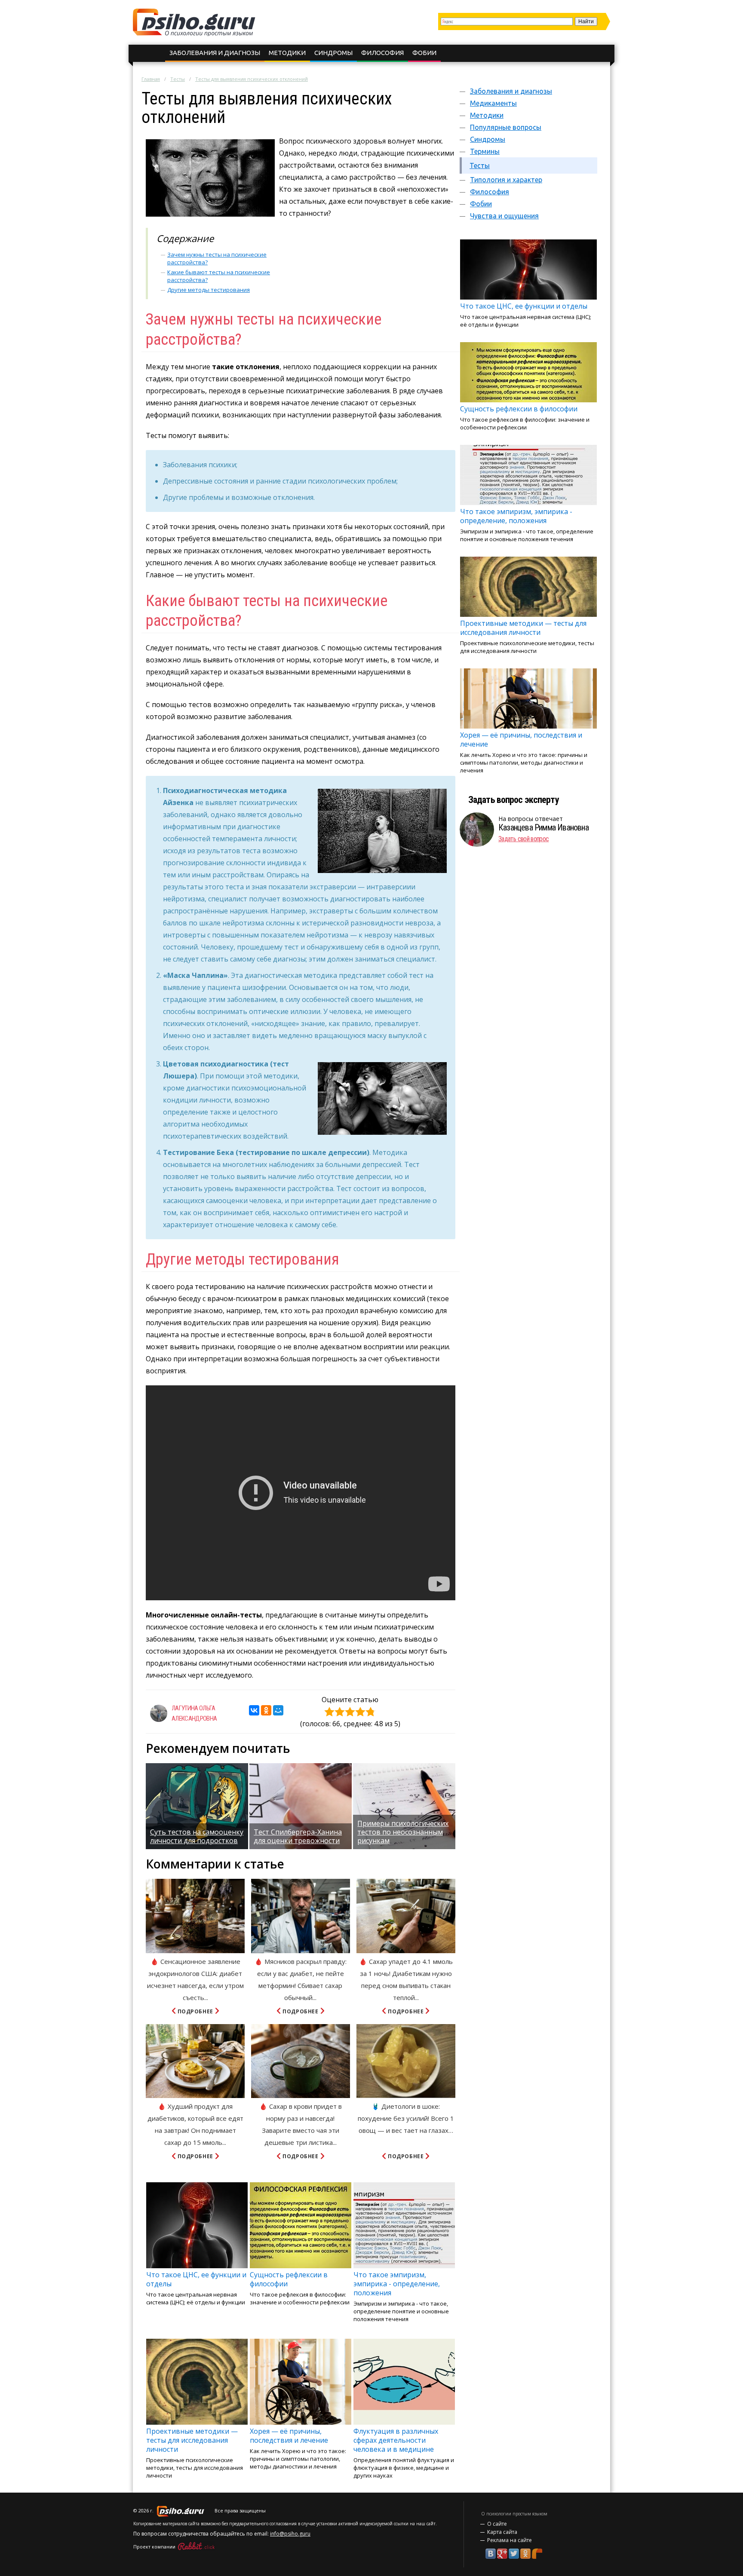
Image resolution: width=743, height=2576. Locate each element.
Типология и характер (506, 180)
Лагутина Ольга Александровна (194, 1713)
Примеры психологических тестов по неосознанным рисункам (403, 1832)
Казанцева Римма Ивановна (543, 827)
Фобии (424, 53)
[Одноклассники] (266, 1710)
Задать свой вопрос (523, 839)
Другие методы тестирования (209, 290)
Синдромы (333, 53)
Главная (151, 79)
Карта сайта (502, 2532)
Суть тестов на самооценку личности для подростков (197, 1836)
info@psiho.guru (290, 2534)
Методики (287, 53)
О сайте (497, 2524)
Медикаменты (493, 103)
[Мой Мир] (278, 1710)
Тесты (178, 79)
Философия (382, 53)
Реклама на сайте (510, 2540)
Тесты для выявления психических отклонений (252, 79)
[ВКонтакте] (254, 1710)
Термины (485, 151)
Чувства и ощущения (504, 216)
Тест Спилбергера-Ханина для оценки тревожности (298, 1836)
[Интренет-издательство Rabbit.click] (196, 2547)
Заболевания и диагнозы (215, 53)
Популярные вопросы (506, 127)
